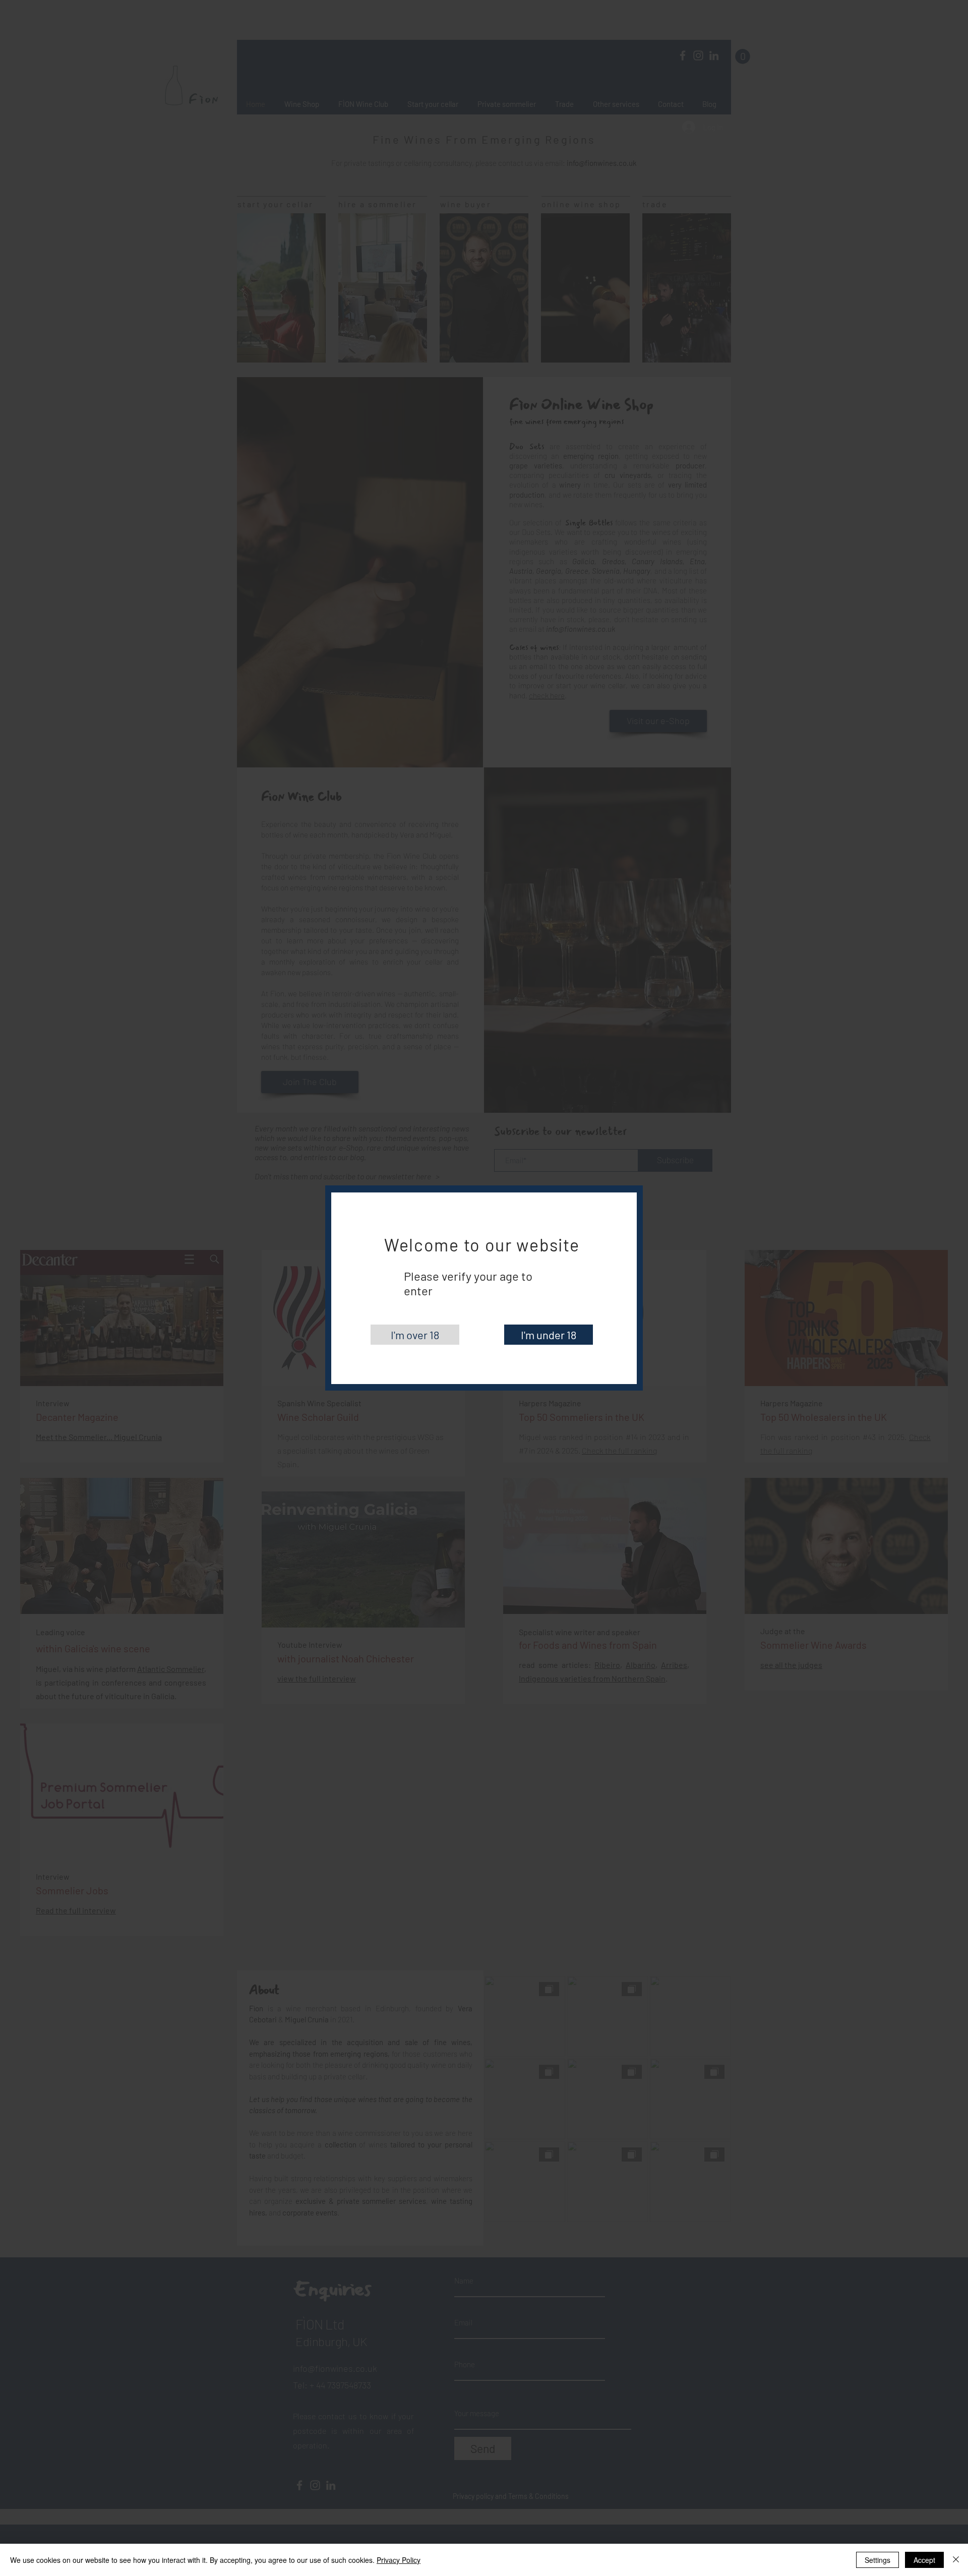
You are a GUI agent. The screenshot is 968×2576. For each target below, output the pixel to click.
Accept (924, 2560)
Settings (878, 2560)
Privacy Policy (399, 2560)
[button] (415, 1335)
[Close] (956, 2560)
